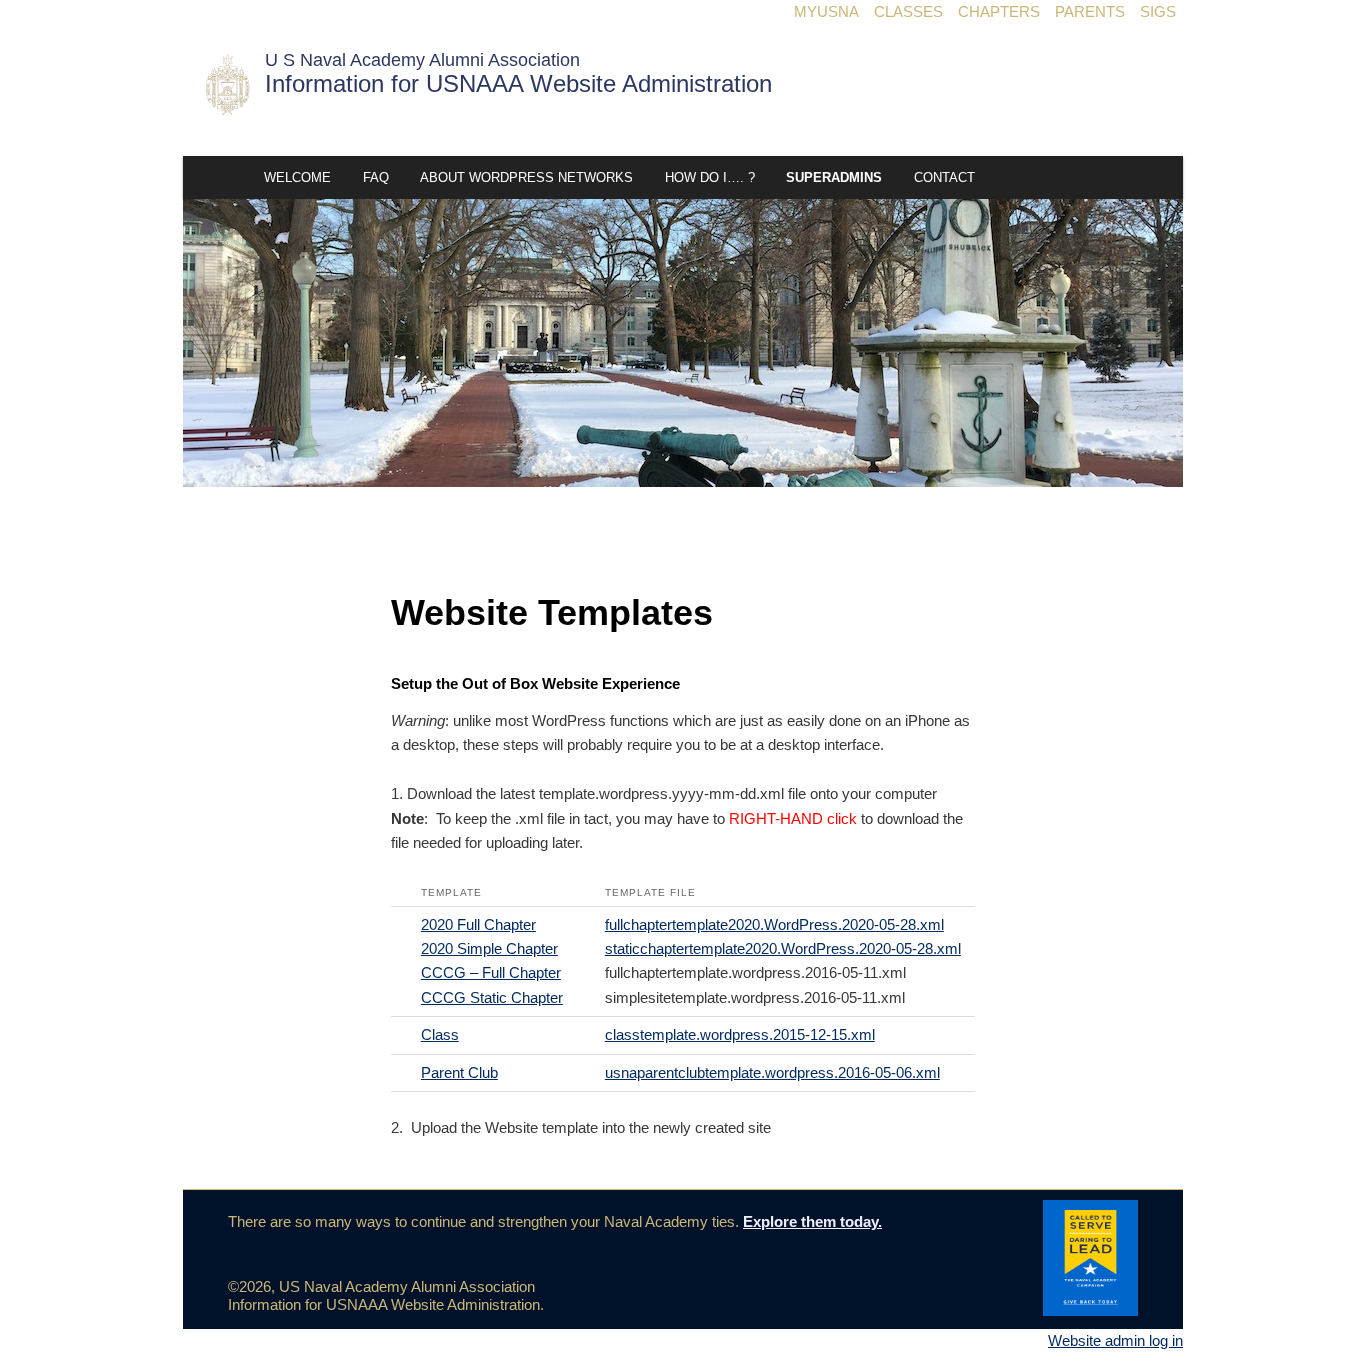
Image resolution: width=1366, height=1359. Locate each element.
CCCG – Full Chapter (491, 972)
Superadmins (834, 177)
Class (440, 1034)
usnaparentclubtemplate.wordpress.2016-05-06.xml (772, 1072)
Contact (944, 177)
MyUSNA (826, 11)
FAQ (376, 177)
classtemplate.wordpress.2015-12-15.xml (740, 1034)
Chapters (999, 11)
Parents (1090, 11)
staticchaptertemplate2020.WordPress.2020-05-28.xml (783, 948)
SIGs (1158, 11)
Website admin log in (1115, 1340)
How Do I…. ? (710, 177)
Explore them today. (812, 1221)
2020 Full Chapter (478, 924)
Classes (908, 11)
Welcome (297, 177)
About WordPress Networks (526, 177)
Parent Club (459, 1072)
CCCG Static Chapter (492, 997)
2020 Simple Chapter (489, 948)
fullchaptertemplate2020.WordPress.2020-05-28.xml (774, 924)
